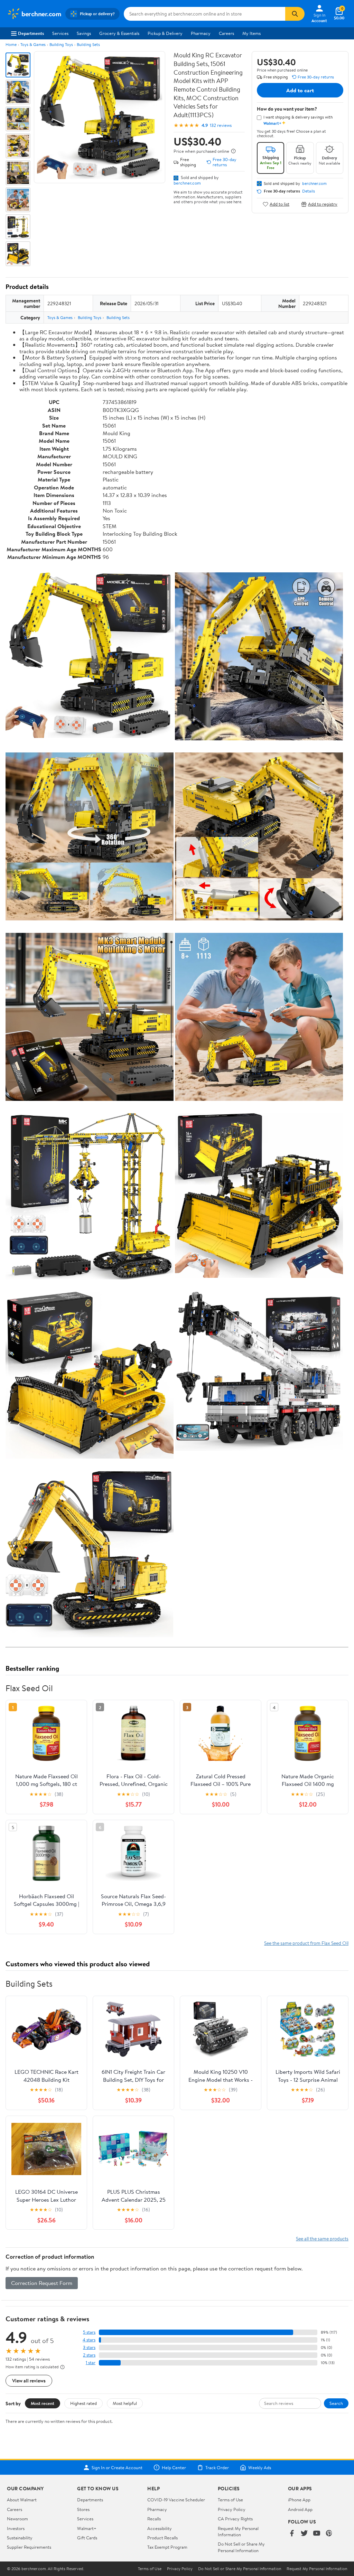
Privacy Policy (232, 2509)
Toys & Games (33, 44)
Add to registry (323, 204)
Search (336, 2403)
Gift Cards (87, 2538)
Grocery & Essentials (119, 33)
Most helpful (125, 2403)
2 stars (89, 2355)
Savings (84, 33)
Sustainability (20, 2538)
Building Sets (88, 44)
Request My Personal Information (238, 2531)
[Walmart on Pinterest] (329, 2534)
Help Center (174, 2467)
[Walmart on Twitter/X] (304, 2534)
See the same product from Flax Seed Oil (306, 1943)
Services (60, 33)
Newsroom (17, 2519)
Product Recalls (162, 2538)
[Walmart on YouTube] (317, 2534)
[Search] (295, 14)
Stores (83, 2509)
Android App (300, 2509)
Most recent (43, 2403)
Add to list (280, 204)
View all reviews (29, 2381)
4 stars (89, 2340)
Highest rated (83, 2403)
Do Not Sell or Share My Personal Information (241, 2547)
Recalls (154, 2519)
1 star (91, 2363)
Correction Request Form (42, 2283)
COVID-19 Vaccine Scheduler (176, 2500)
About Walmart (22, 2500)
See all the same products (322, 2238)
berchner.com (187, 183)
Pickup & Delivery (165, 33)
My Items (251, 33)
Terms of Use (230, 2500)
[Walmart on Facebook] (292, 2534)
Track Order (217, 2467)
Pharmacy (201, 33)
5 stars (89, 2332)
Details (309, 191)
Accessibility (160, 2528)
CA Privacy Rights (235, 2519)
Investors (16, 2528)
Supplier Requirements (29, 2547)
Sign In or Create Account (117, 2467)
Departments (31, 33)
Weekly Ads (260, 2467)
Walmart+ (87, 2528)
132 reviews (221, 125)
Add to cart (300, 90)
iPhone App (299, 2500)
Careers (226, 33)
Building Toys (61, 44)
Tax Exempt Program (167, 2547)
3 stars (89, 2347)
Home (11, 44)
